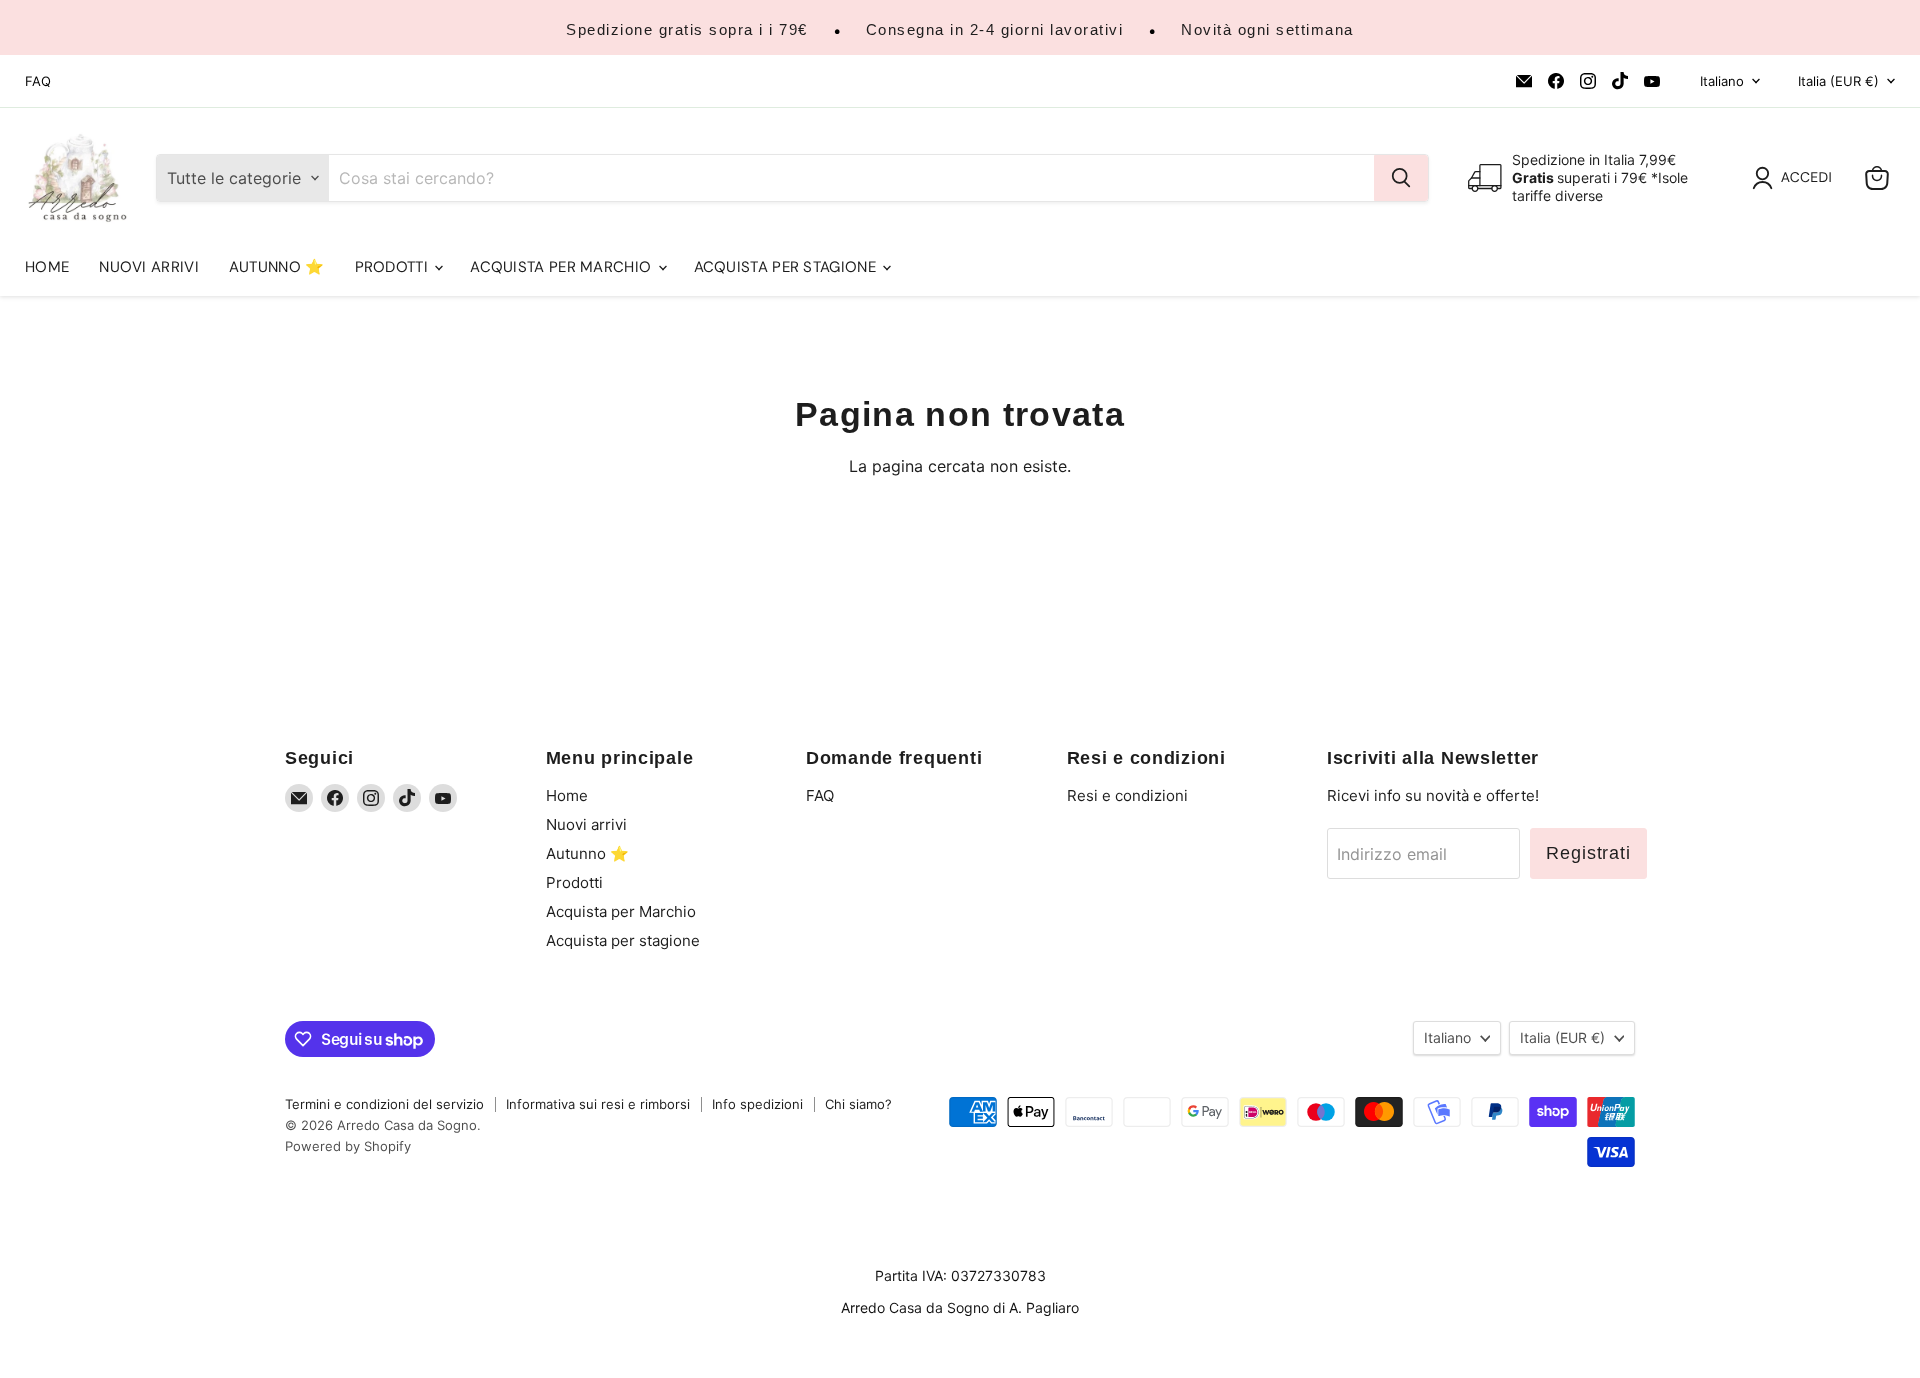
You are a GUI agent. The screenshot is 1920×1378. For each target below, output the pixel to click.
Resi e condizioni (1127, 795)
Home (47, 267)
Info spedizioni (757, 1104)
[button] (1796, 178)
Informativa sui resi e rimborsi (598, 1104)
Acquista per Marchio (562, 267)
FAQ (38, 81)
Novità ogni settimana (1267, 29)
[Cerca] (1401, 178)
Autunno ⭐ (277, 267)
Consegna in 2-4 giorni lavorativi (995, 29)
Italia (1838, 81)
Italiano (1722, 81)
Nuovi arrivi (149, 267)
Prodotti (394, 267)
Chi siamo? (858, 1104)
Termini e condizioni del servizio (384, 1104)
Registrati (1588, 853)
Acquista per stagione (787, 267)
